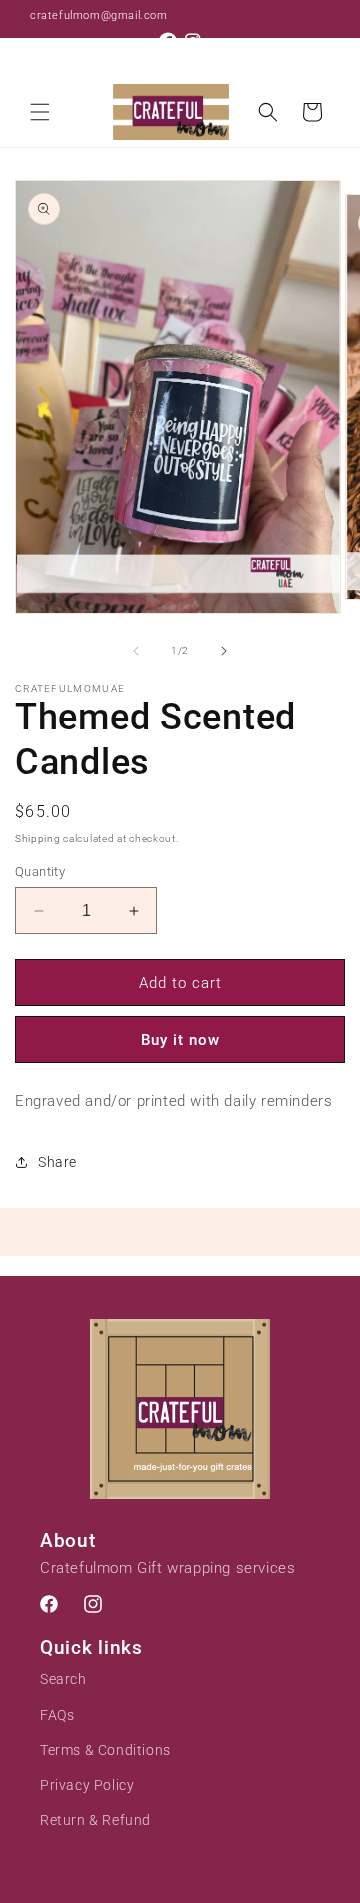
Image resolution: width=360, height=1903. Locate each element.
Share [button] (57, 1162)
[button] (40, 112)
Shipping (38, 838)
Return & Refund (95, 1820)
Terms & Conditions (105, 1750)
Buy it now (180, 1040)
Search (63, 1679)
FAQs (57, 1715)
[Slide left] (136, 651)
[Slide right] (224, 651)
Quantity (40, 871)
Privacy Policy (87, 1785)
